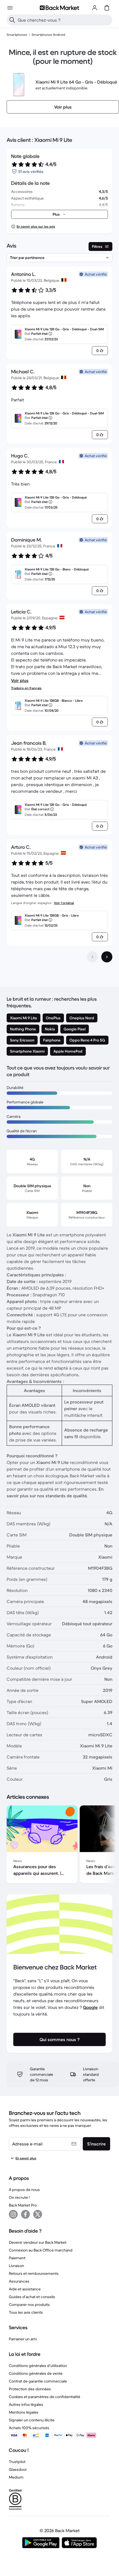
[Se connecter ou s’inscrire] (95, 8)
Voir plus (20, 680)
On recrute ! (19, 2197)
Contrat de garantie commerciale (38, 2381)
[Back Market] (59, 8)
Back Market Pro (23, 2205)
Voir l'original (64, 903)
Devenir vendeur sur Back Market (38, 2242)
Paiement (17, 2258)
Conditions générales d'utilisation (38, 2366)
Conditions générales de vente (36, 2373)
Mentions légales (24, 2412)
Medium (16, 2477)
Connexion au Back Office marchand (41, 2250)
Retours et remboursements (34, 2273)
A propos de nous (24, 2190)
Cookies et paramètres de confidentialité (45, 2397)
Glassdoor (18, 2469)
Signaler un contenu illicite (32, 2420)
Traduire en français (26, 688)
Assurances (19, 2281)
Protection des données (30, 2389)
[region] (59, 1845)
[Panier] (107, 8)
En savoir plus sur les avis (36, 226)
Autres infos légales (26, 2404)
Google (90, 2007)
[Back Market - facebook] (25, 2214)
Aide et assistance (25, 2289)
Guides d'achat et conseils (32, 2297)
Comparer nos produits (29, 2305)
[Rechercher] (12, 20)
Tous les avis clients (26, 2312)
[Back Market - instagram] (13, 2214)
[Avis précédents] (92, 957)
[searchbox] (64, 20)
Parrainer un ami (23, 2339)
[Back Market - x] (38, 2214)
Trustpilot (17, 2462)
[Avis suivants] (107, 957)
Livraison (16, 2266)
